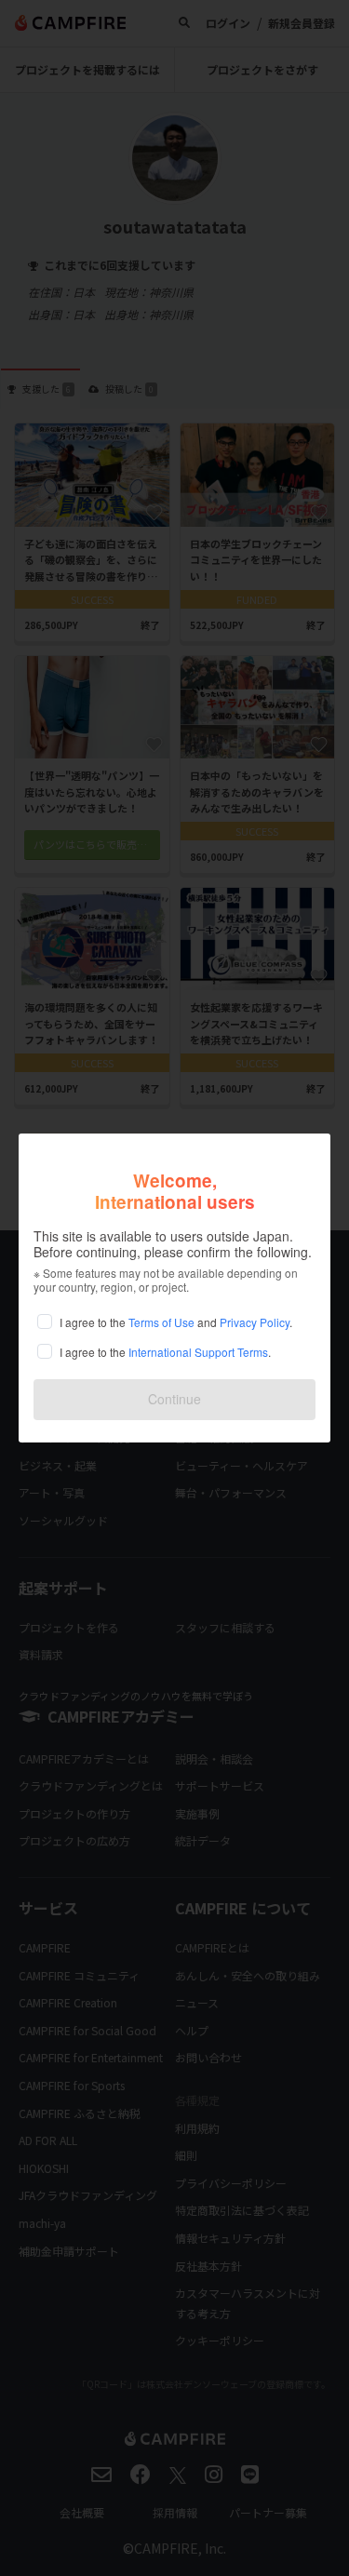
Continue (174, 1399)
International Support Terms (198, 1352)
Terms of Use (161, 1322)
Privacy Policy (255, 1322)
